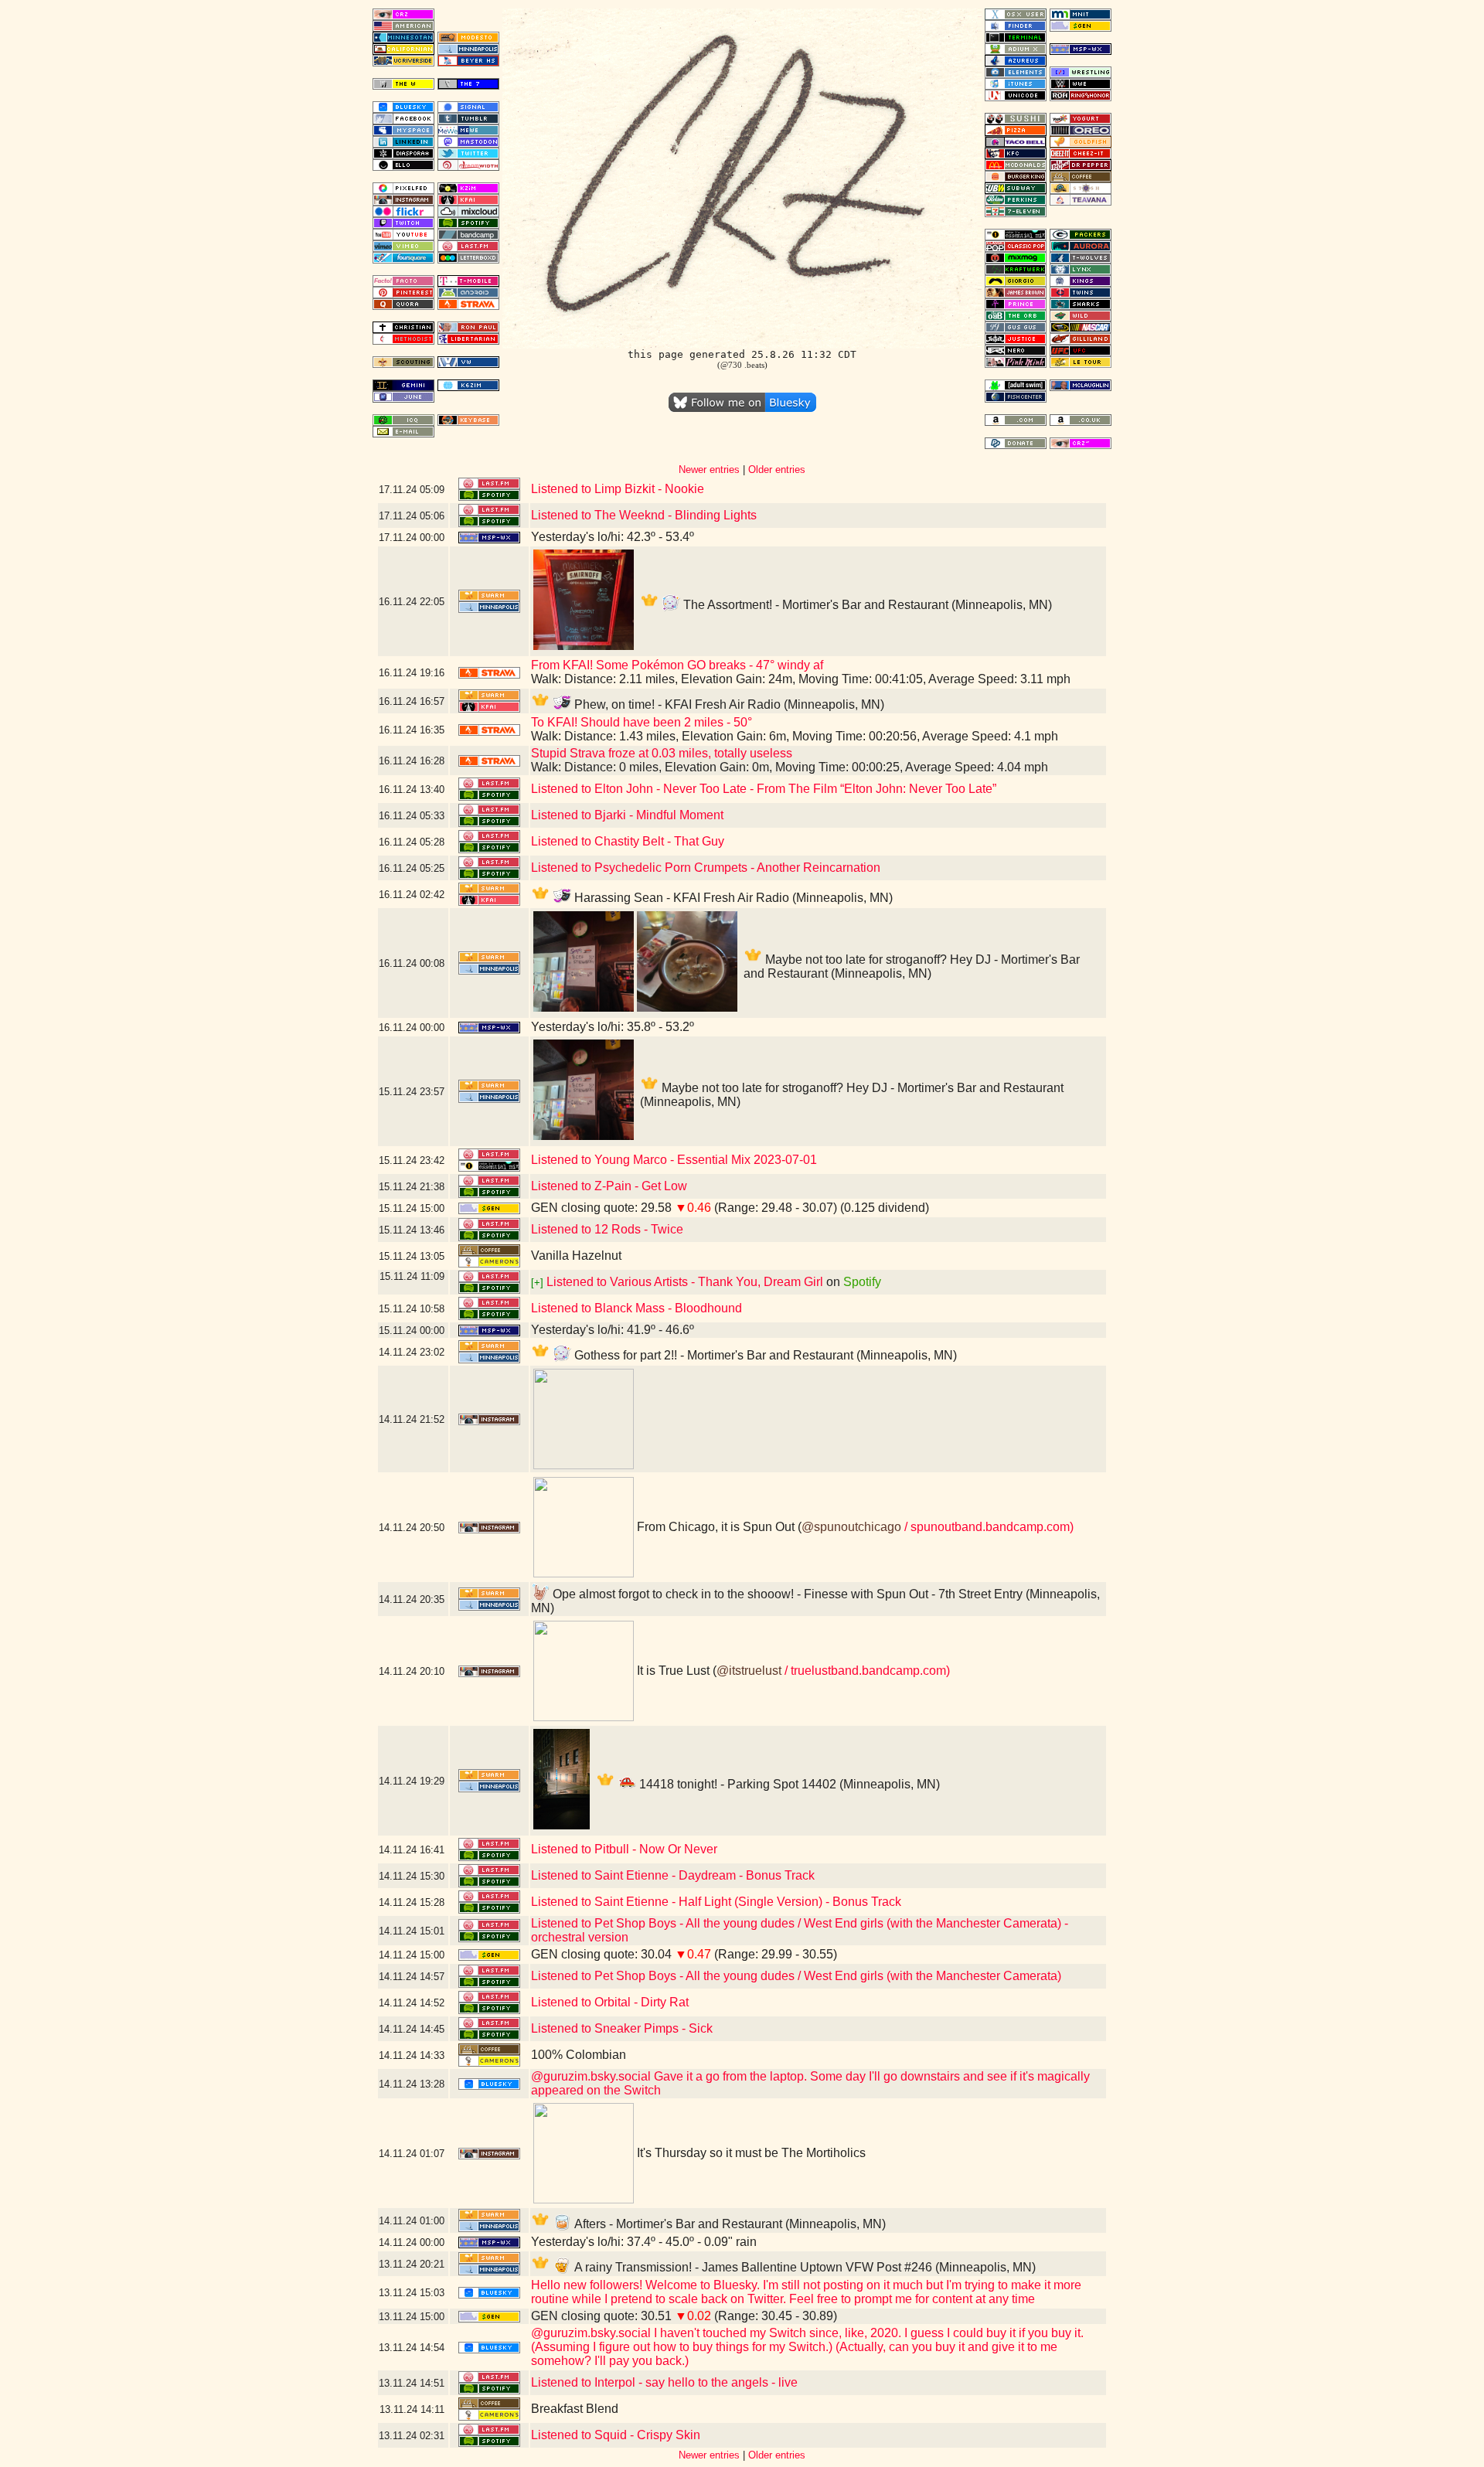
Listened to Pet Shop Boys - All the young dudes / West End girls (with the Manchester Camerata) (796, 1976)
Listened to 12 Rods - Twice (607, 1229)
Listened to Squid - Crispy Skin (616, 2435)
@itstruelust (749, 1671)
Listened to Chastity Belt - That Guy (628, 841)
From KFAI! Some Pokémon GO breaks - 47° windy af (677, 665)
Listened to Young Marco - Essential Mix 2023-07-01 (674, 1160)
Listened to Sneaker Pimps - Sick (622, 2028)
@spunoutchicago (851, 1527)
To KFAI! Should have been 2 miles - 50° (642, 722)
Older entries (777, 470)
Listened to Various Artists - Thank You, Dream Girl (685, 1282)
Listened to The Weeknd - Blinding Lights (644, 515)
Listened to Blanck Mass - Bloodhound (636, 1308)
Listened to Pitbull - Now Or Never (624, 1849)
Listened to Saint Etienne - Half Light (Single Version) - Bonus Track (716, 1902)
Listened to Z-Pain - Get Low (609, 1186)
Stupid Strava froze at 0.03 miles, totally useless (662, 753)
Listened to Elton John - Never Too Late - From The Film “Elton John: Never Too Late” (764, 789)
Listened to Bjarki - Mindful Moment (627, 815)
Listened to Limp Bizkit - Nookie (618, 489)
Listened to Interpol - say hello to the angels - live (664, 2382)
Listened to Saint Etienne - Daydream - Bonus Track (673, 1875)
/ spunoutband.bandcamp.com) (987, 1527)
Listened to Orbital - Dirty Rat (610, 2002)
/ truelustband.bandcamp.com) (866, 1671)
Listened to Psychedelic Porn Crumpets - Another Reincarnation (706, 868)
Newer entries (709, 470)
